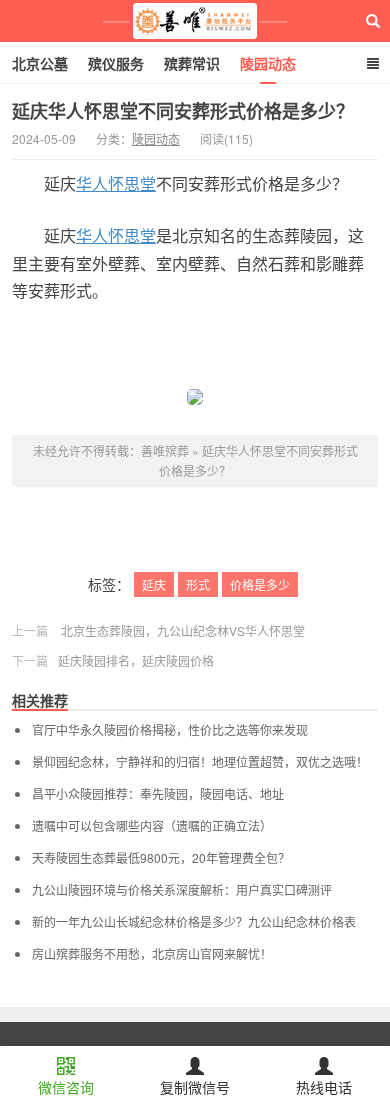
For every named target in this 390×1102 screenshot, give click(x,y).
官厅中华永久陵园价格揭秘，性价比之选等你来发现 (170, 730)
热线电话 (324, 1087)
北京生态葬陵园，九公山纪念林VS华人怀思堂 (183, 630)
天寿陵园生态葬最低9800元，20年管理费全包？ (161, 858)
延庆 (154, 584)
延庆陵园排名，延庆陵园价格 (136, 660)
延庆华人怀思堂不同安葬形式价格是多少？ (183, 111)
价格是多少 (260, 584)
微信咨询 (66, 1087)
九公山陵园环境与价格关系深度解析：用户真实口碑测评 (182, 890)
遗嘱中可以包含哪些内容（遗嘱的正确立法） (152, 826)
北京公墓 (40, 63)
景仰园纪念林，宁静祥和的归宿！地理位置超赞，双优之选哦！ (200, 762)
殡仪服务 (116, 63)
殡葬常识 (192, 63)
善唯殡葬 (195, 21)
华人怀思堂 (116, 183)
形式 (198, 584)
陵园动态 (268, 63)
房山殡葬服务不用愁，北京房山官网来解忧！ (152, 954)
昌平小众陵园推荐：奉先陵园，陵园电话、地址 (158, 794)
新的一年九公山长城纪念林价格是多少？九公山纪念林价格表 (194, 922)
